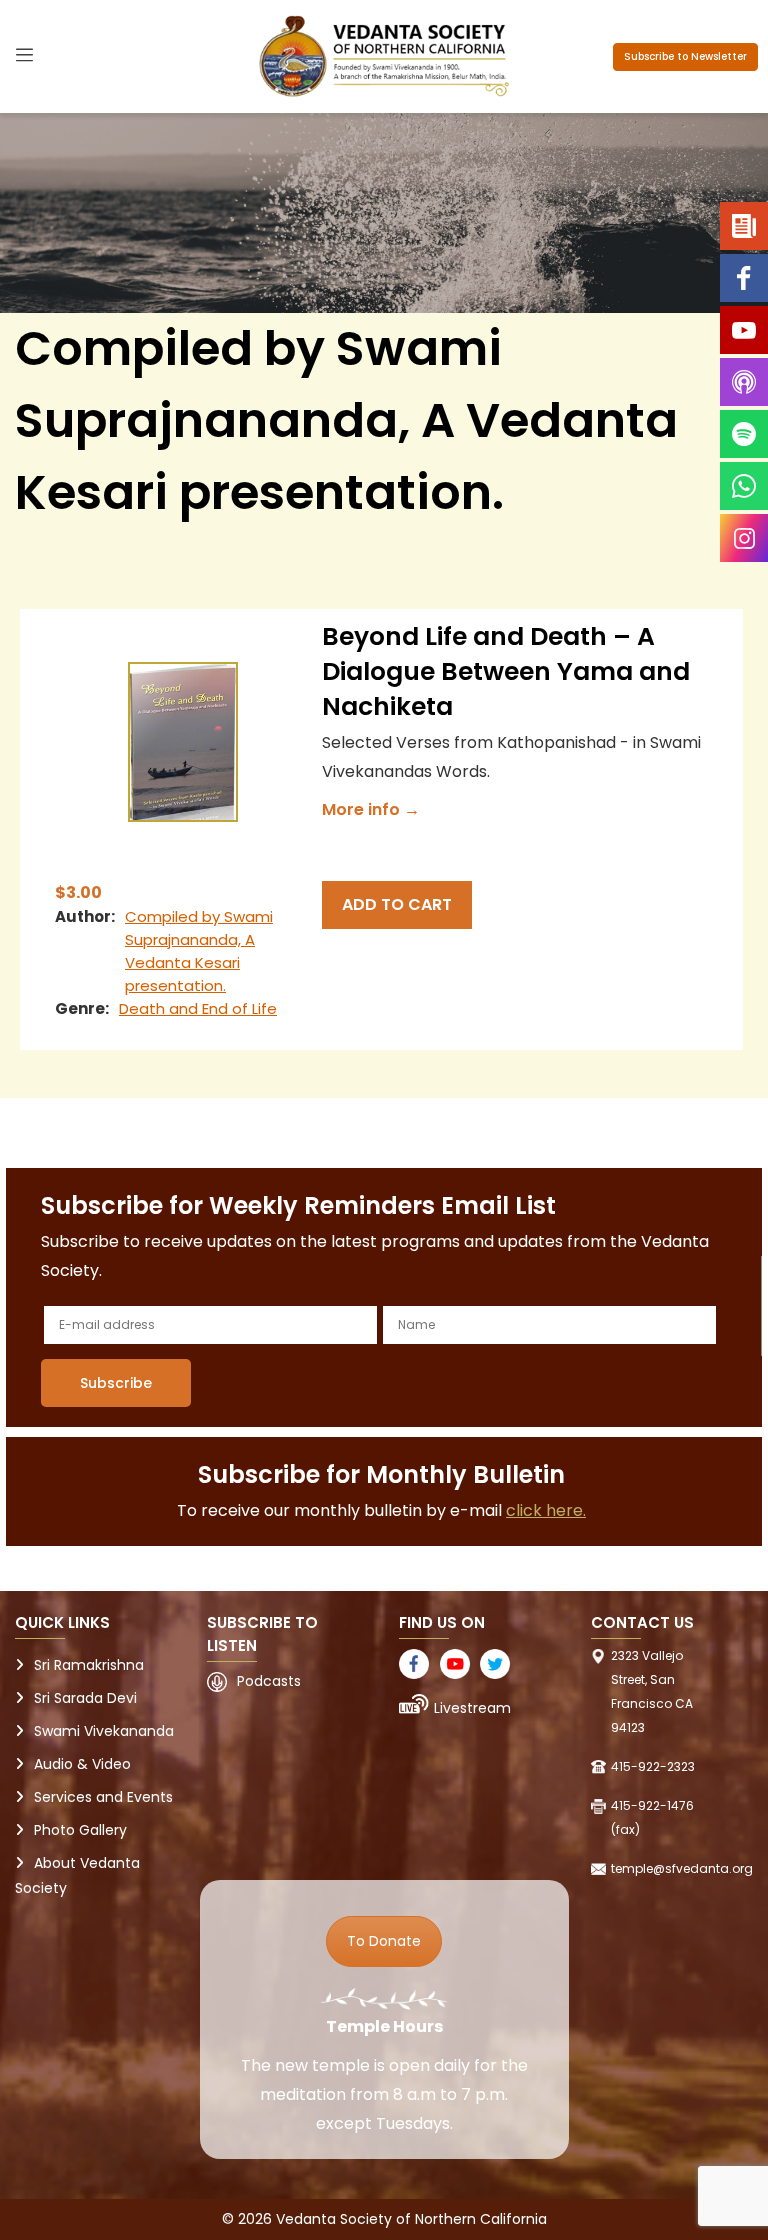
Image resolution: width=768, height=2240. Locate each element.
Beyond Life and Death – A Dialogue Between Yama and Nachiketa (506, 671)
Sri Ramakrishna (89, 1665)
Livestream (472, 1708)
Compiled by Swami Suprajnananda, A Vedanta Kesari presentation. (199, 951)
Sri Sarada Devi (85, 1698)
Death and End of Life (198, 1008)
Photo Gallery (80, 1830)
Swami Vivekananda (104, 1731)
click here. (546, 1510)
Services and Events (103, 1797)
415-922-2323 (653, 1766)
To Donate (384, 1941)
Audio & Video (82, 1764)
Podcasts (269, 1681)
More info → (371, 809)
